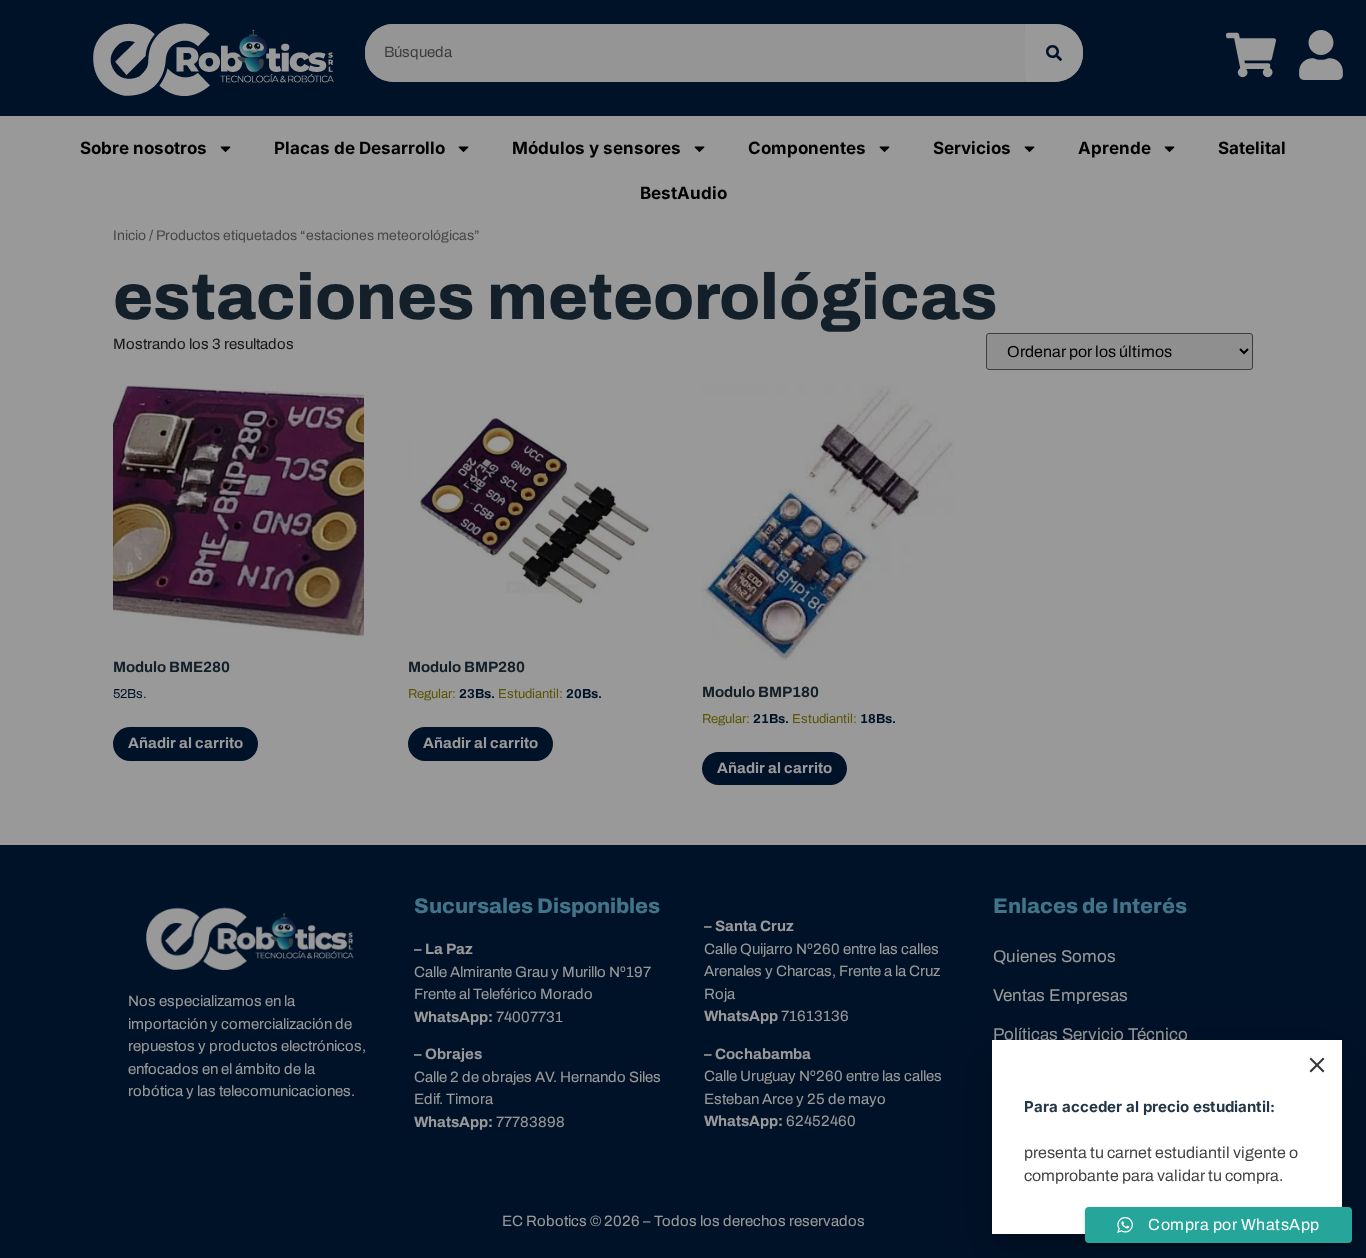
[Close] (1317, 1065)
